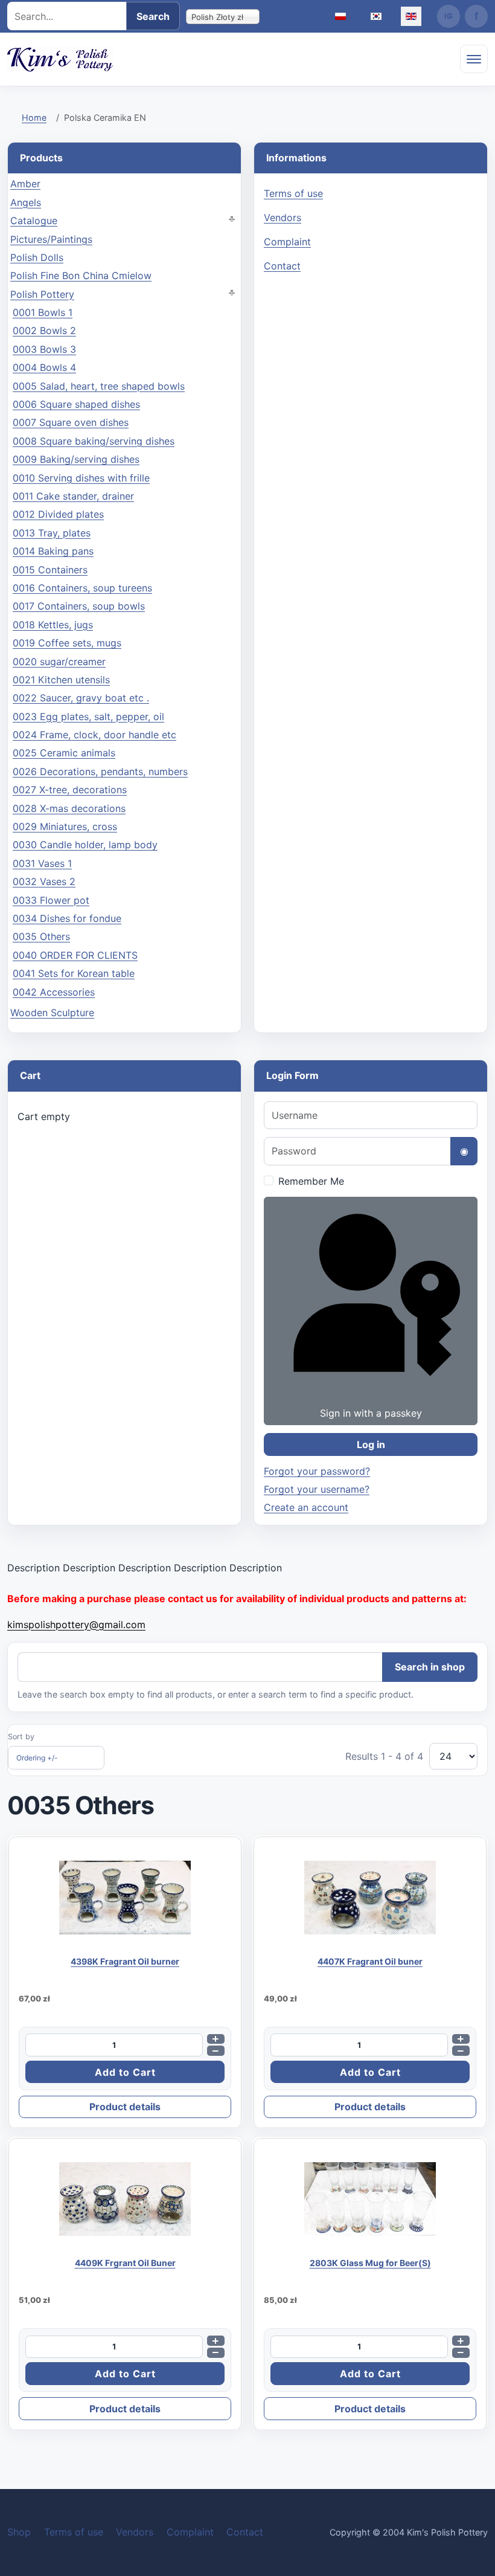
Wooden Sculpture (52, 1013)
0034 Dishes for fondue (67, 918)
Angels (26, 202)
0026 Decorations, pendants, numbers (100, 771)
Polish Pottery (42, 294)
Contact (282, 266)
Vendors (283, 217)
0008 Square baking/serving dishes (94, 441)
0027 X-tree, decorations (70, 790)
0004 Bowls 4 (44, 367)
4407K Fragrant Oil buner (370, 1961)
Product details (125, 2107)
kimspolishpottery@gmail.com (76, 1624)
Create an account (306, 1507)
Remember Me (311, 1181)
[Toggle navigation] (474, 59)
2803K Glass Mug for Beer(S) (370, 2263)
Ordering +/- (37, 1758)
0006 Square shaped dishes (76, 404)
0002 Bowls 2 (44, 330)
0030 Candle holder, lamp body (85, 845)
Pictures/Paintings (51, 239)
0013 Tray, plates (52, 533)
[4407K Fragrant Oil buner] (370, 1898)
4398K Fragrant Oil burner (125, 1961)
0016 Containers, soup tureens (82, 588)
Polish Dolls (37, 257)
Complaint (287, 242)
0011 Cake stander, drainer (73, 496)
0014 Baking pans (53, 551)
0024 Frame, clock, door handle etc (94, 735)
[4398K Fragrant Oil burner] (125, 1898)
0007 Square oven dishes (71, 422)
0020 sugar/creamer (59, 662)
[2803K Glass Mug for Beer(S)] (370, 2199)
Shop (19, 2532)
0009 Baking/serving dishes (76, 459)
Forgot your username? (317, 1489)
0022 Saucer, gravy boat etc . (81, 698)
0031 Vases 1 (42, 863)
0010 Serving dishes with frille (81, 478)
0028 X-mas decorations (69, 808)
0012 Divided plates (58, 514)
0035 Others (41, 936)
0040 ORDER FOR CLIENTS (75, 955)
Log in (371, 1444)
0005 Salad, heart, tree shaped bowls (99, 386)
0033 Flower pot (51, 900)
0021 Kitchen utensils (61, 680)
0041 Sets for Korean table (74, 973)
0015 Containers (50, 570)
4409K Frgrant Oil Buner (125, 2263)
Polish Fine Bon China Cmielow (81, 275)
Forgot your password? (317, 1471)
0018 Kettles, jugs (53, 625)
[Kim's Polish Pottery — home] (61, 59)
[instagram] (449, 16)
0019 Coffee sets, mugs (67, 643)
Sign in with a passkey (371, 1413)
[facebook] (476, 16)
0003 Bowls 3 (44, 349)
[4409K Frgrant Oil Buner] (125, 2199)
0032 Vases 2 (44, 881)
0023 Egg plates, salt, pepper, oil (88, 716)
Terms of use (293, 193)
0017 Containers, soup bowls (79, 606)
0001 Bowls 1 (43, 312)
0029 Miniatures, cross (65, 826)
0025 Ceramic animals (64, 753)
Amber (25, 184)
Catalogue (34, 221)
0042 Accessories (54, 992)
